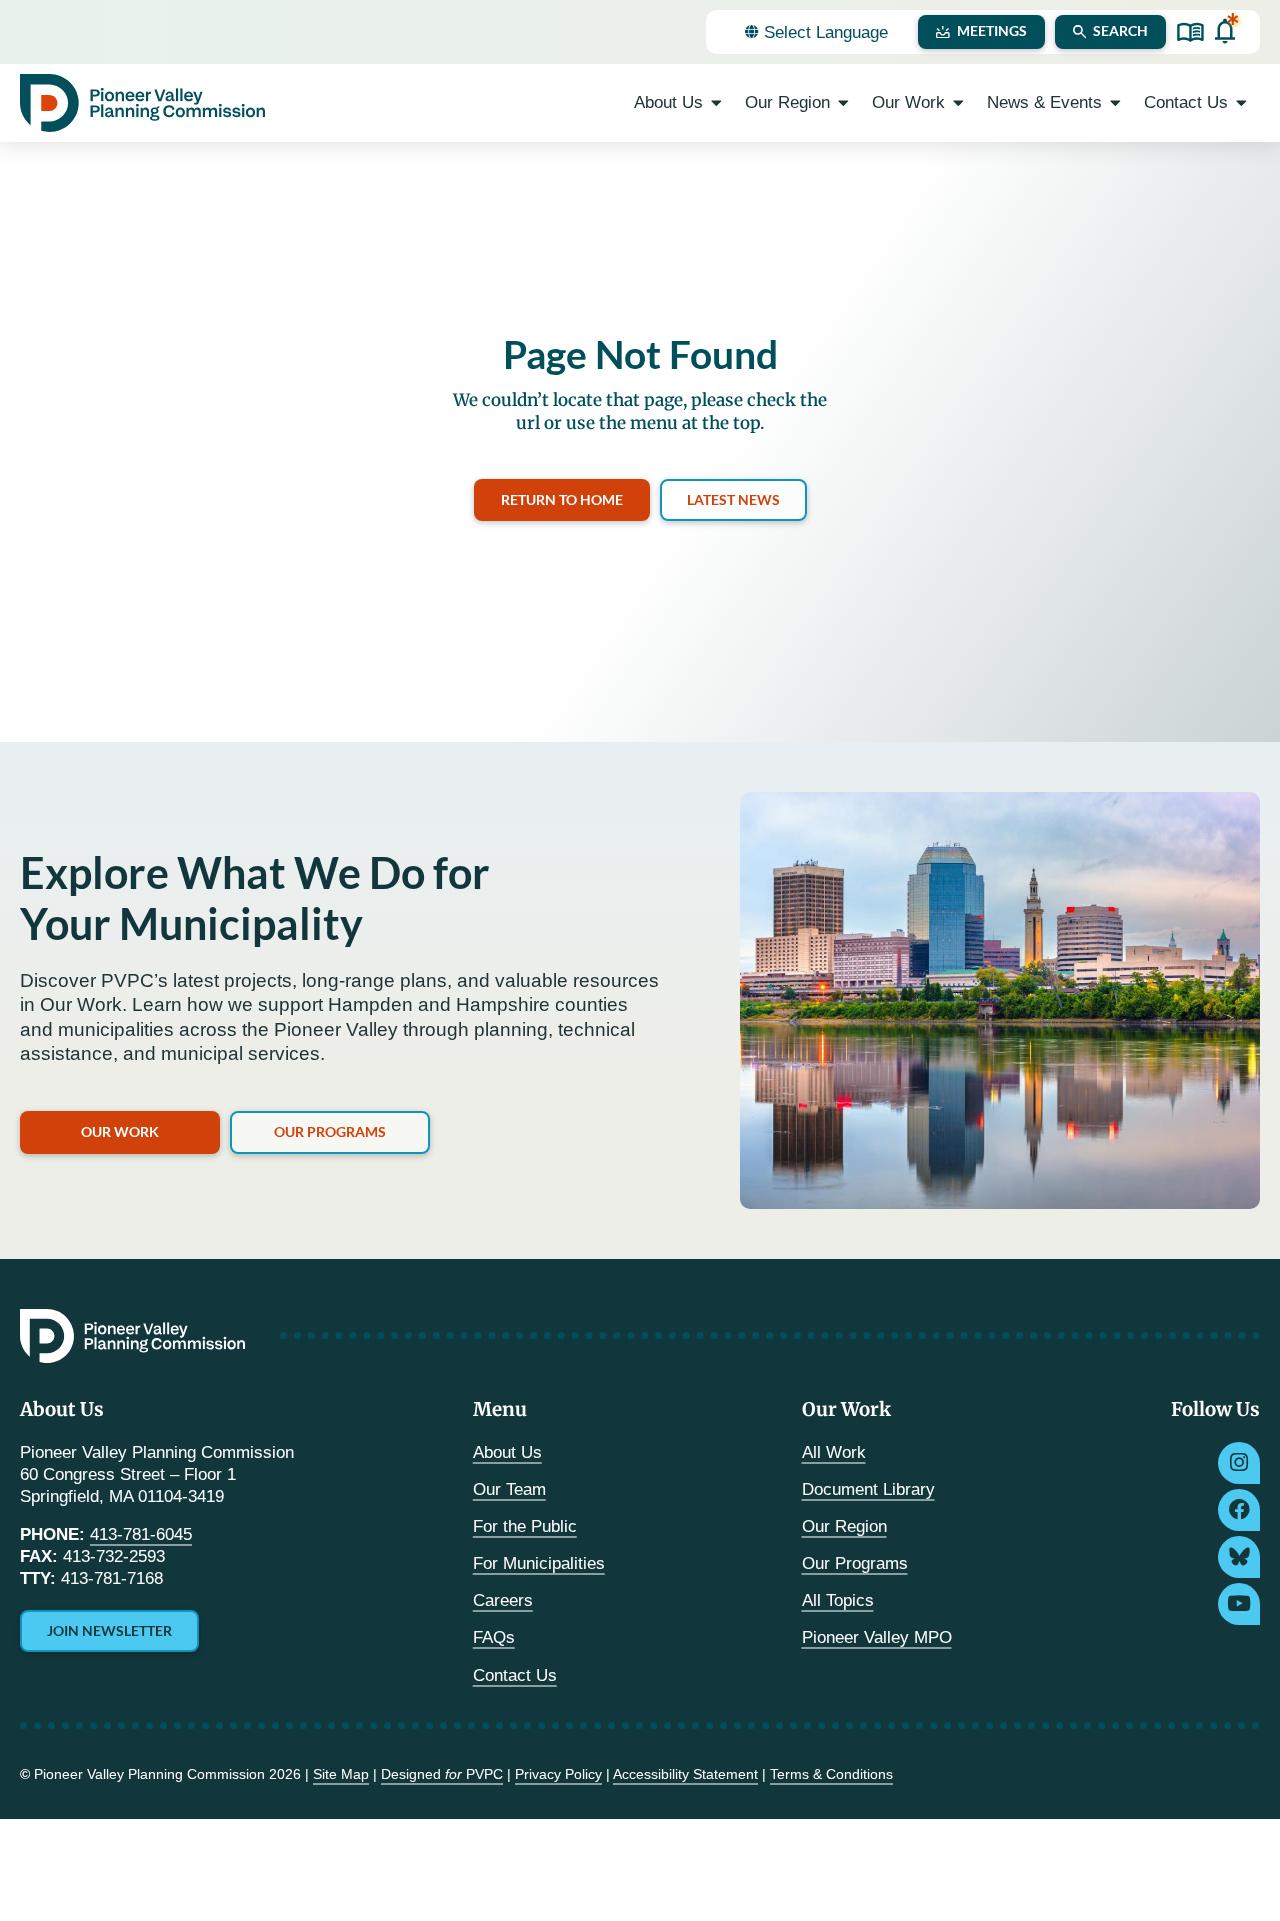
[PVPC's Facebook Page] (1239, 1510)
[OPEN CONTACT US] (1241, 103)
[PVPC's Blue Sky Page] (1239, 1557)
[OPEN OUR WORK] (958, 103)
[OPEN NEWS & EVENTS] (1115, 103)
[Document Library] (1190, 32)
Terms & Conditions (831, 1774)
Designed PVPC (442, 1774)
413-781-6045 (141, 1534)
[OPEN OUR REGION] (843, 103)
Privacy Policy (558, 1774)
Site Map (341, 1774)
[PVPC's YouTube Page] (1239, 1604)
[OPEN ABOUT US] (716, 103)
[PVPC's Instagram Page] (1239, 1463)
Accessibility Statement (685, 1774)
